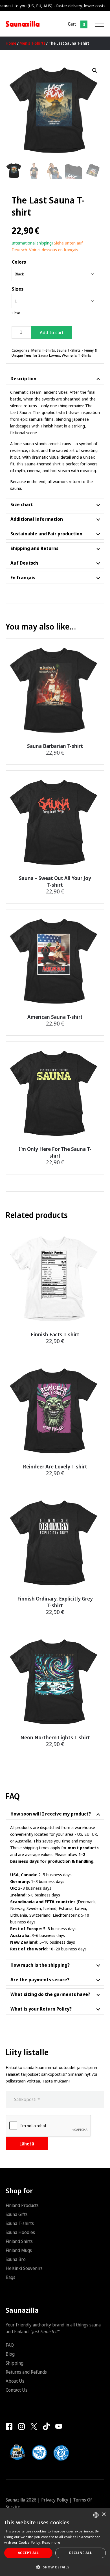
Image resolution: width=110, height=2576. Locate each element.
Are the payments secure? (40, 1980)
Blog (10, 2354)
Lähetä (27, 2144)
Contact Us (16, 2390)
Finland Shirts (19, 2241)
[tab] (55, 379)
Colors (19, 262)
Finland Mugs (19, 2250)
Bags (10, 2277)
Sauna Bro (16, 2259)
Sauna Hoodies (20, 2232)
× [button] (104, 2515)
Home (11, 43)
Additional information (37, 519)
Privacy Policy (55, 2500)
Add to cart (52, 332)
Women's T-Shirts (76, 355)
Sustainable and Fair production (46, 534)
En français (23, 578)
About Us (15, 2381)
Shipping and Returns (34, 548)
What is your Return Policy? (41, 2009)
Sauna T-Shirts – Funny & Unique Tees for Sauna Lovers (54, 353)
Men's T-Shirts (32, 43)
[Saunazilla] (23, 24)
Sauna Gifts (17, 2214)
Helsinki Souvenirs (24, 2268)
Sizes (18, 289)
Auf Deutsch (24, 563)
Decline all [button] (81, 2553)
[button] (95, 71)
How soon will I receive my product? (51, 1814)
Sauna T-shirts (20, 2223)
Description (23, 379)
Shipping (15, 2363)
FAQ (10, 2345)
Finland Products (22, 2205)
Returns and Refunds (26, 2372)
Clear (16, 313)
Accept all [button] (28, 2553)
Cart (72, 24)
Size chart (22, 504)
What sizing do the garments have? (50, 1994)
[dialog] (55, 2542)
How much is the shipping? (40, 1965)
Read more (51, 2542)
